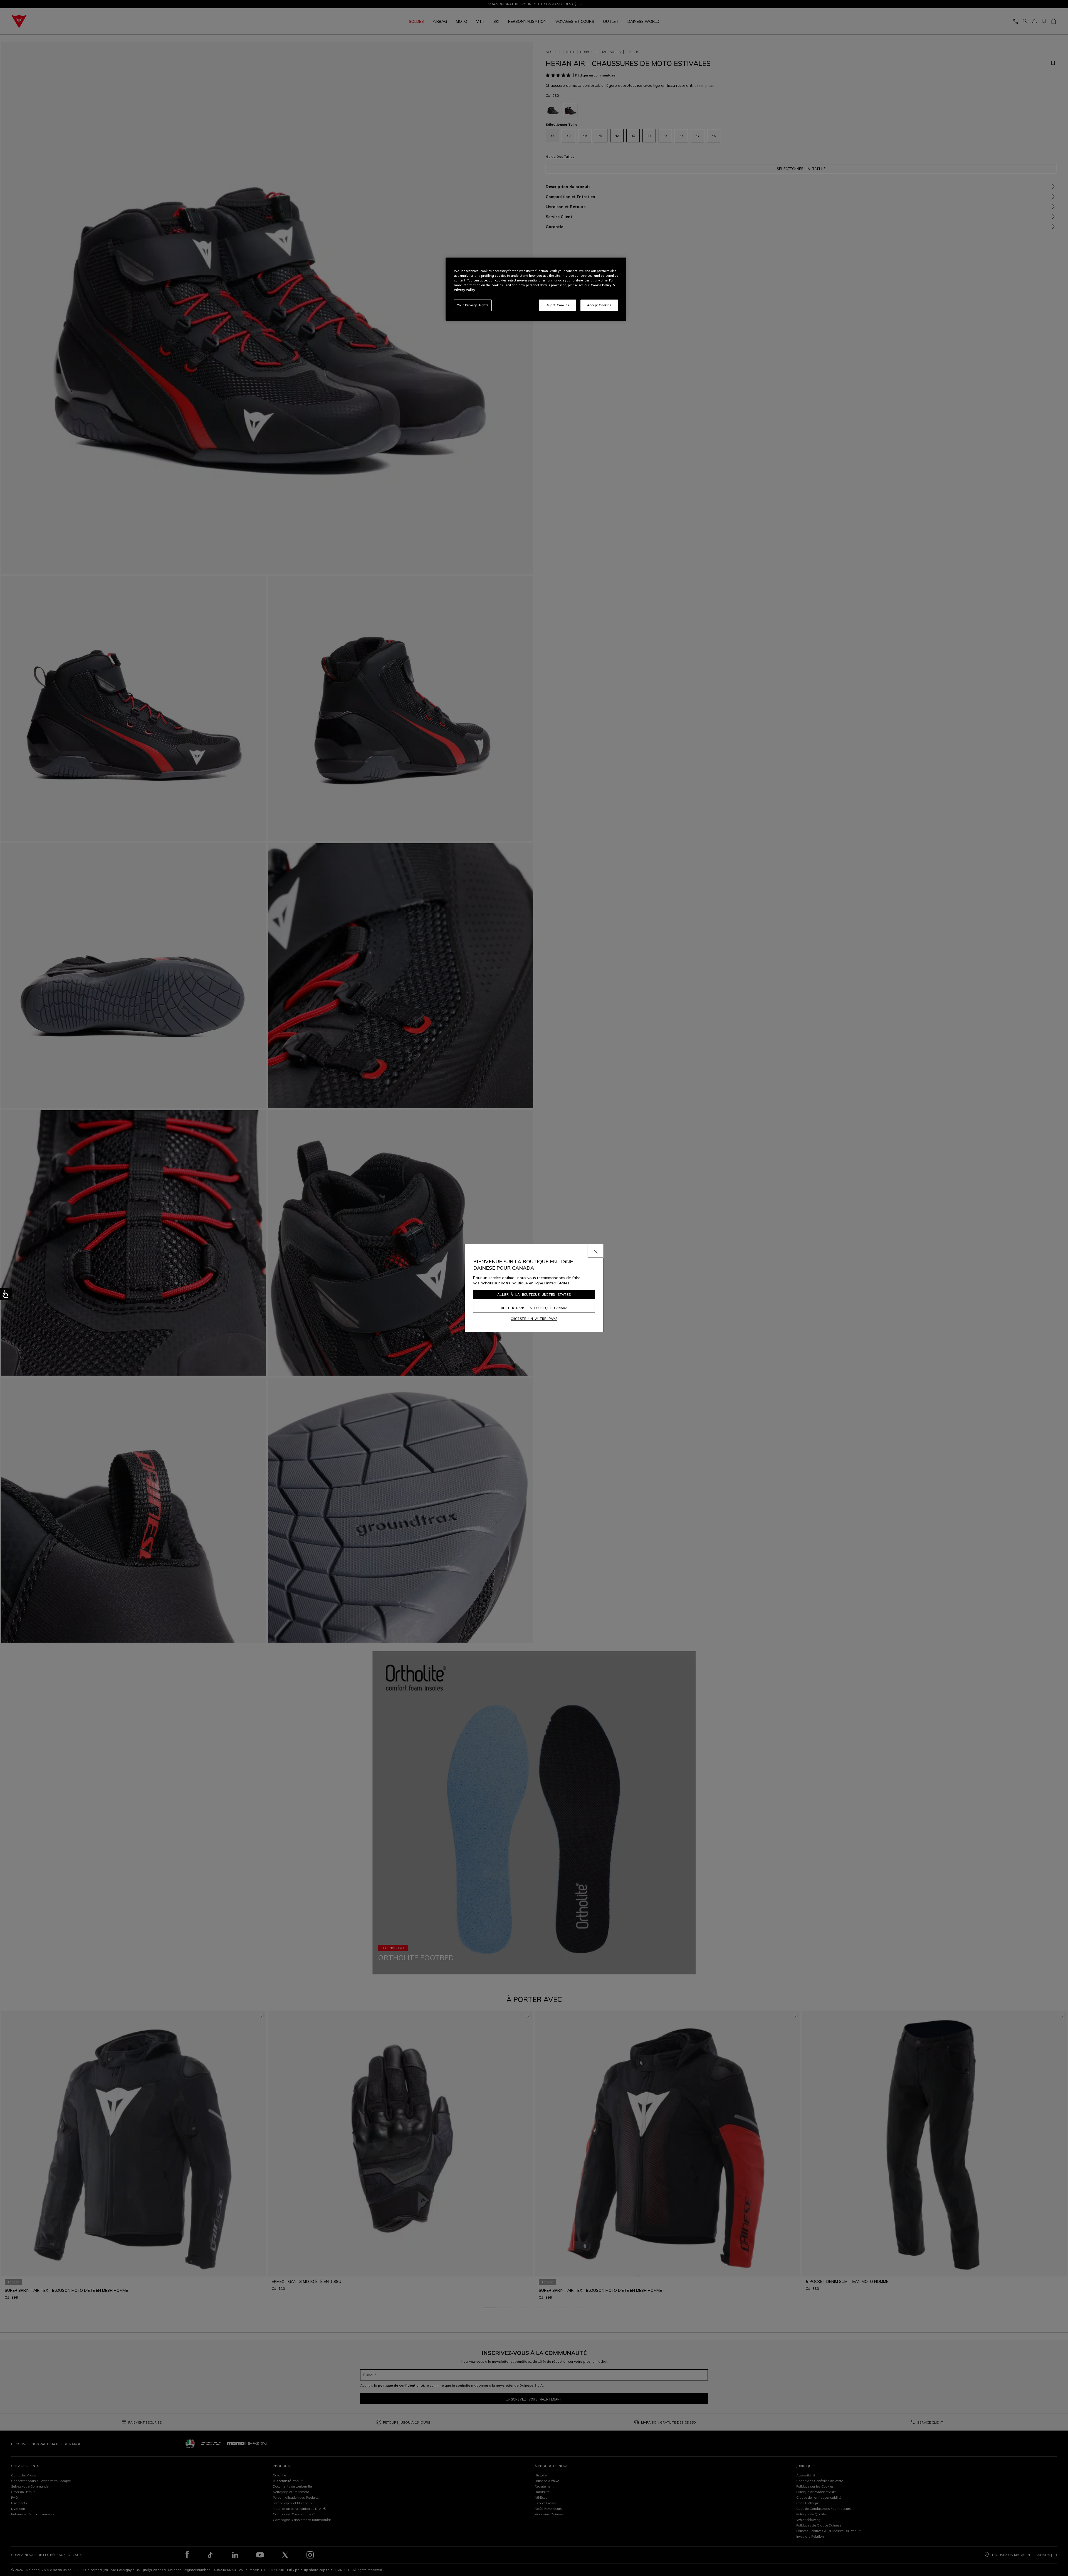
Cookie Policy (601, 285)
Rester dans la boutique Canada (534, 1308)
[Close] (596, 1251)
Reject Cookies (558, 305)
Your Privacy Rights (473, 305)
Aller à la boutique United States (534, 1294)
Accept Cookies (599, 305)
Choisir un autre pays (534, 1319)
